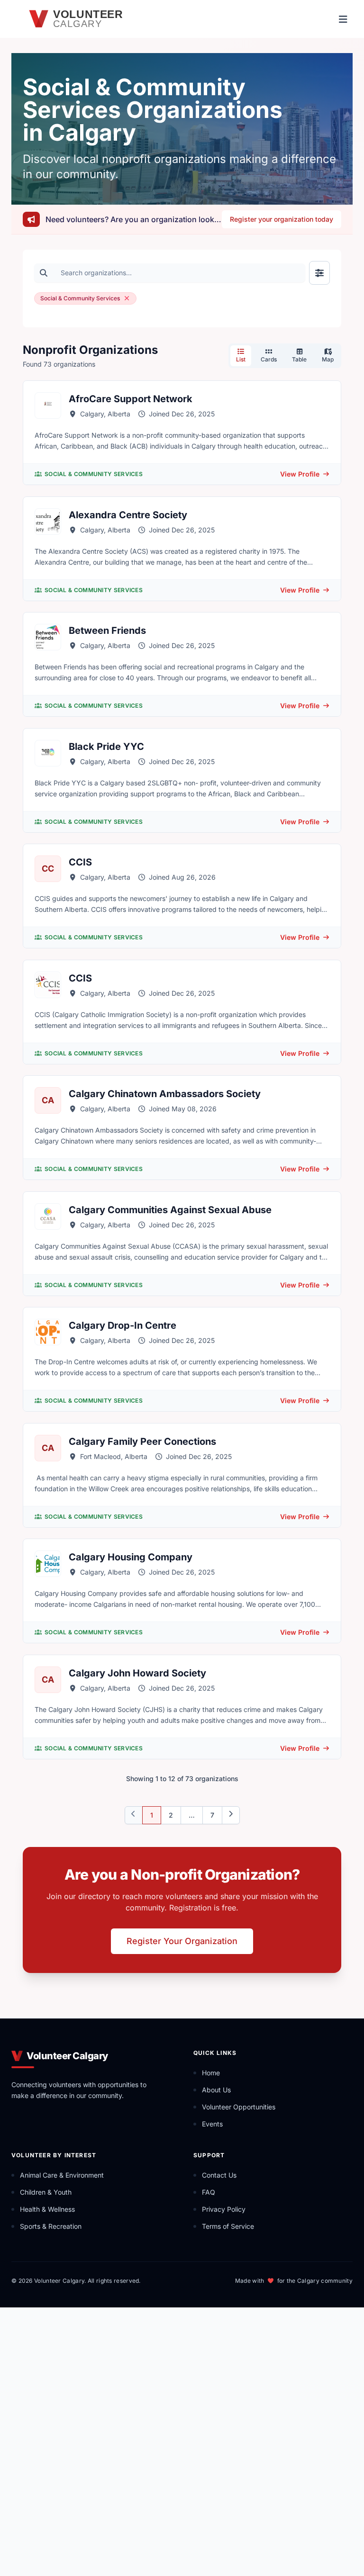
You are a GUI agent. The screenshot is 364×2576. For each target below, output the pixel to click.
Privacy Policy (224, 2209)
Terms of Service (228, 2226)
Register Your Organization (182, 1941)
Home (211, 2073)
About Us (216, 2090)
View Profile (300, 474)
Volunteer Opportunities (239, 2107)
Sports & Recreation (51, 2226)
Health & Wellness (47, 2209)
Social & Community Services (94, 474)
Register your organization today (282, 219)
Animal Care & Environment (62, 2175)
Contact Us (219, 2175)
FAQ (209, 2192)
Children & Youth (46, 2192)
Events (212, 2124)
